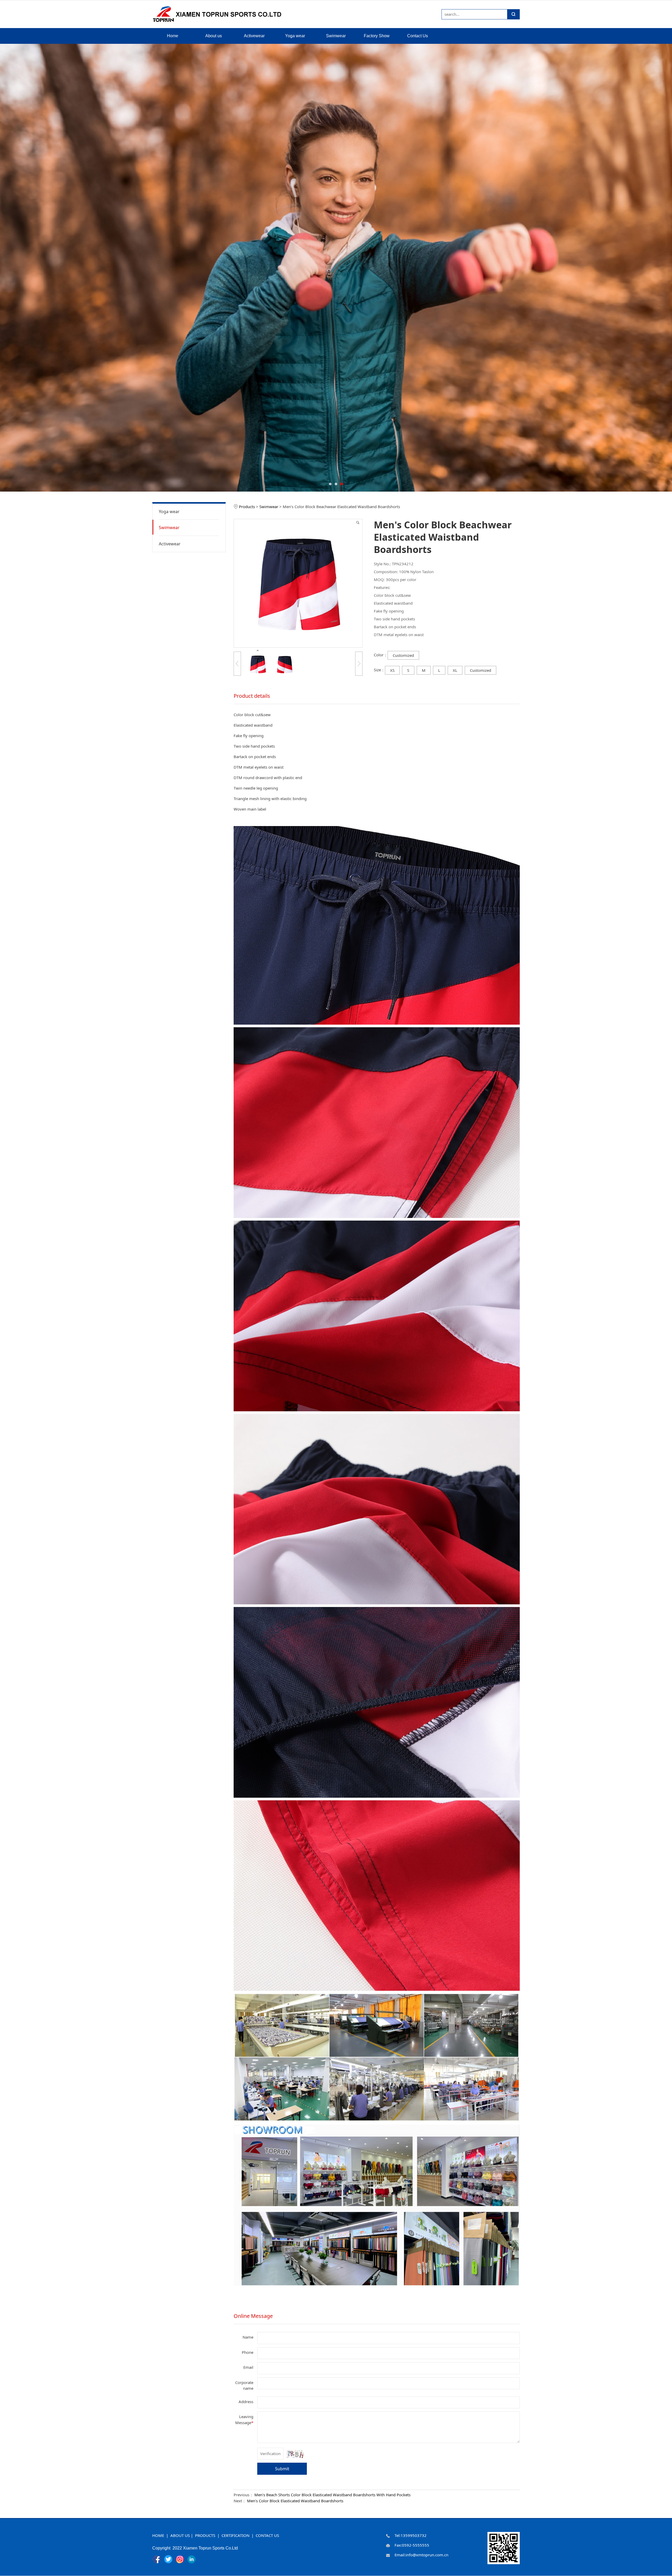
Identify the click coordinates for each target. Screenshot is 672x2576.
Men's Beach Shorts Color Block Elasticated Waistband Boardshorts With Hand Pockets (332, 2495)
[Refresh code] (295, 2454)
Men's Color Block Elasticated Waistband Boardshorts (295, 2501)
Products (247, 507)
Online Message (253, 2316)
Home (173, 36)
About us (214, 36)
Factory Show (377, 36)
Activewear (254, 36)
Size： (379, 670)
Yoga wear (295, 36)
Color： (381, 655)
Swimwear (336, 36)
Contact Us (418, 36)
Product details (252, 696)
